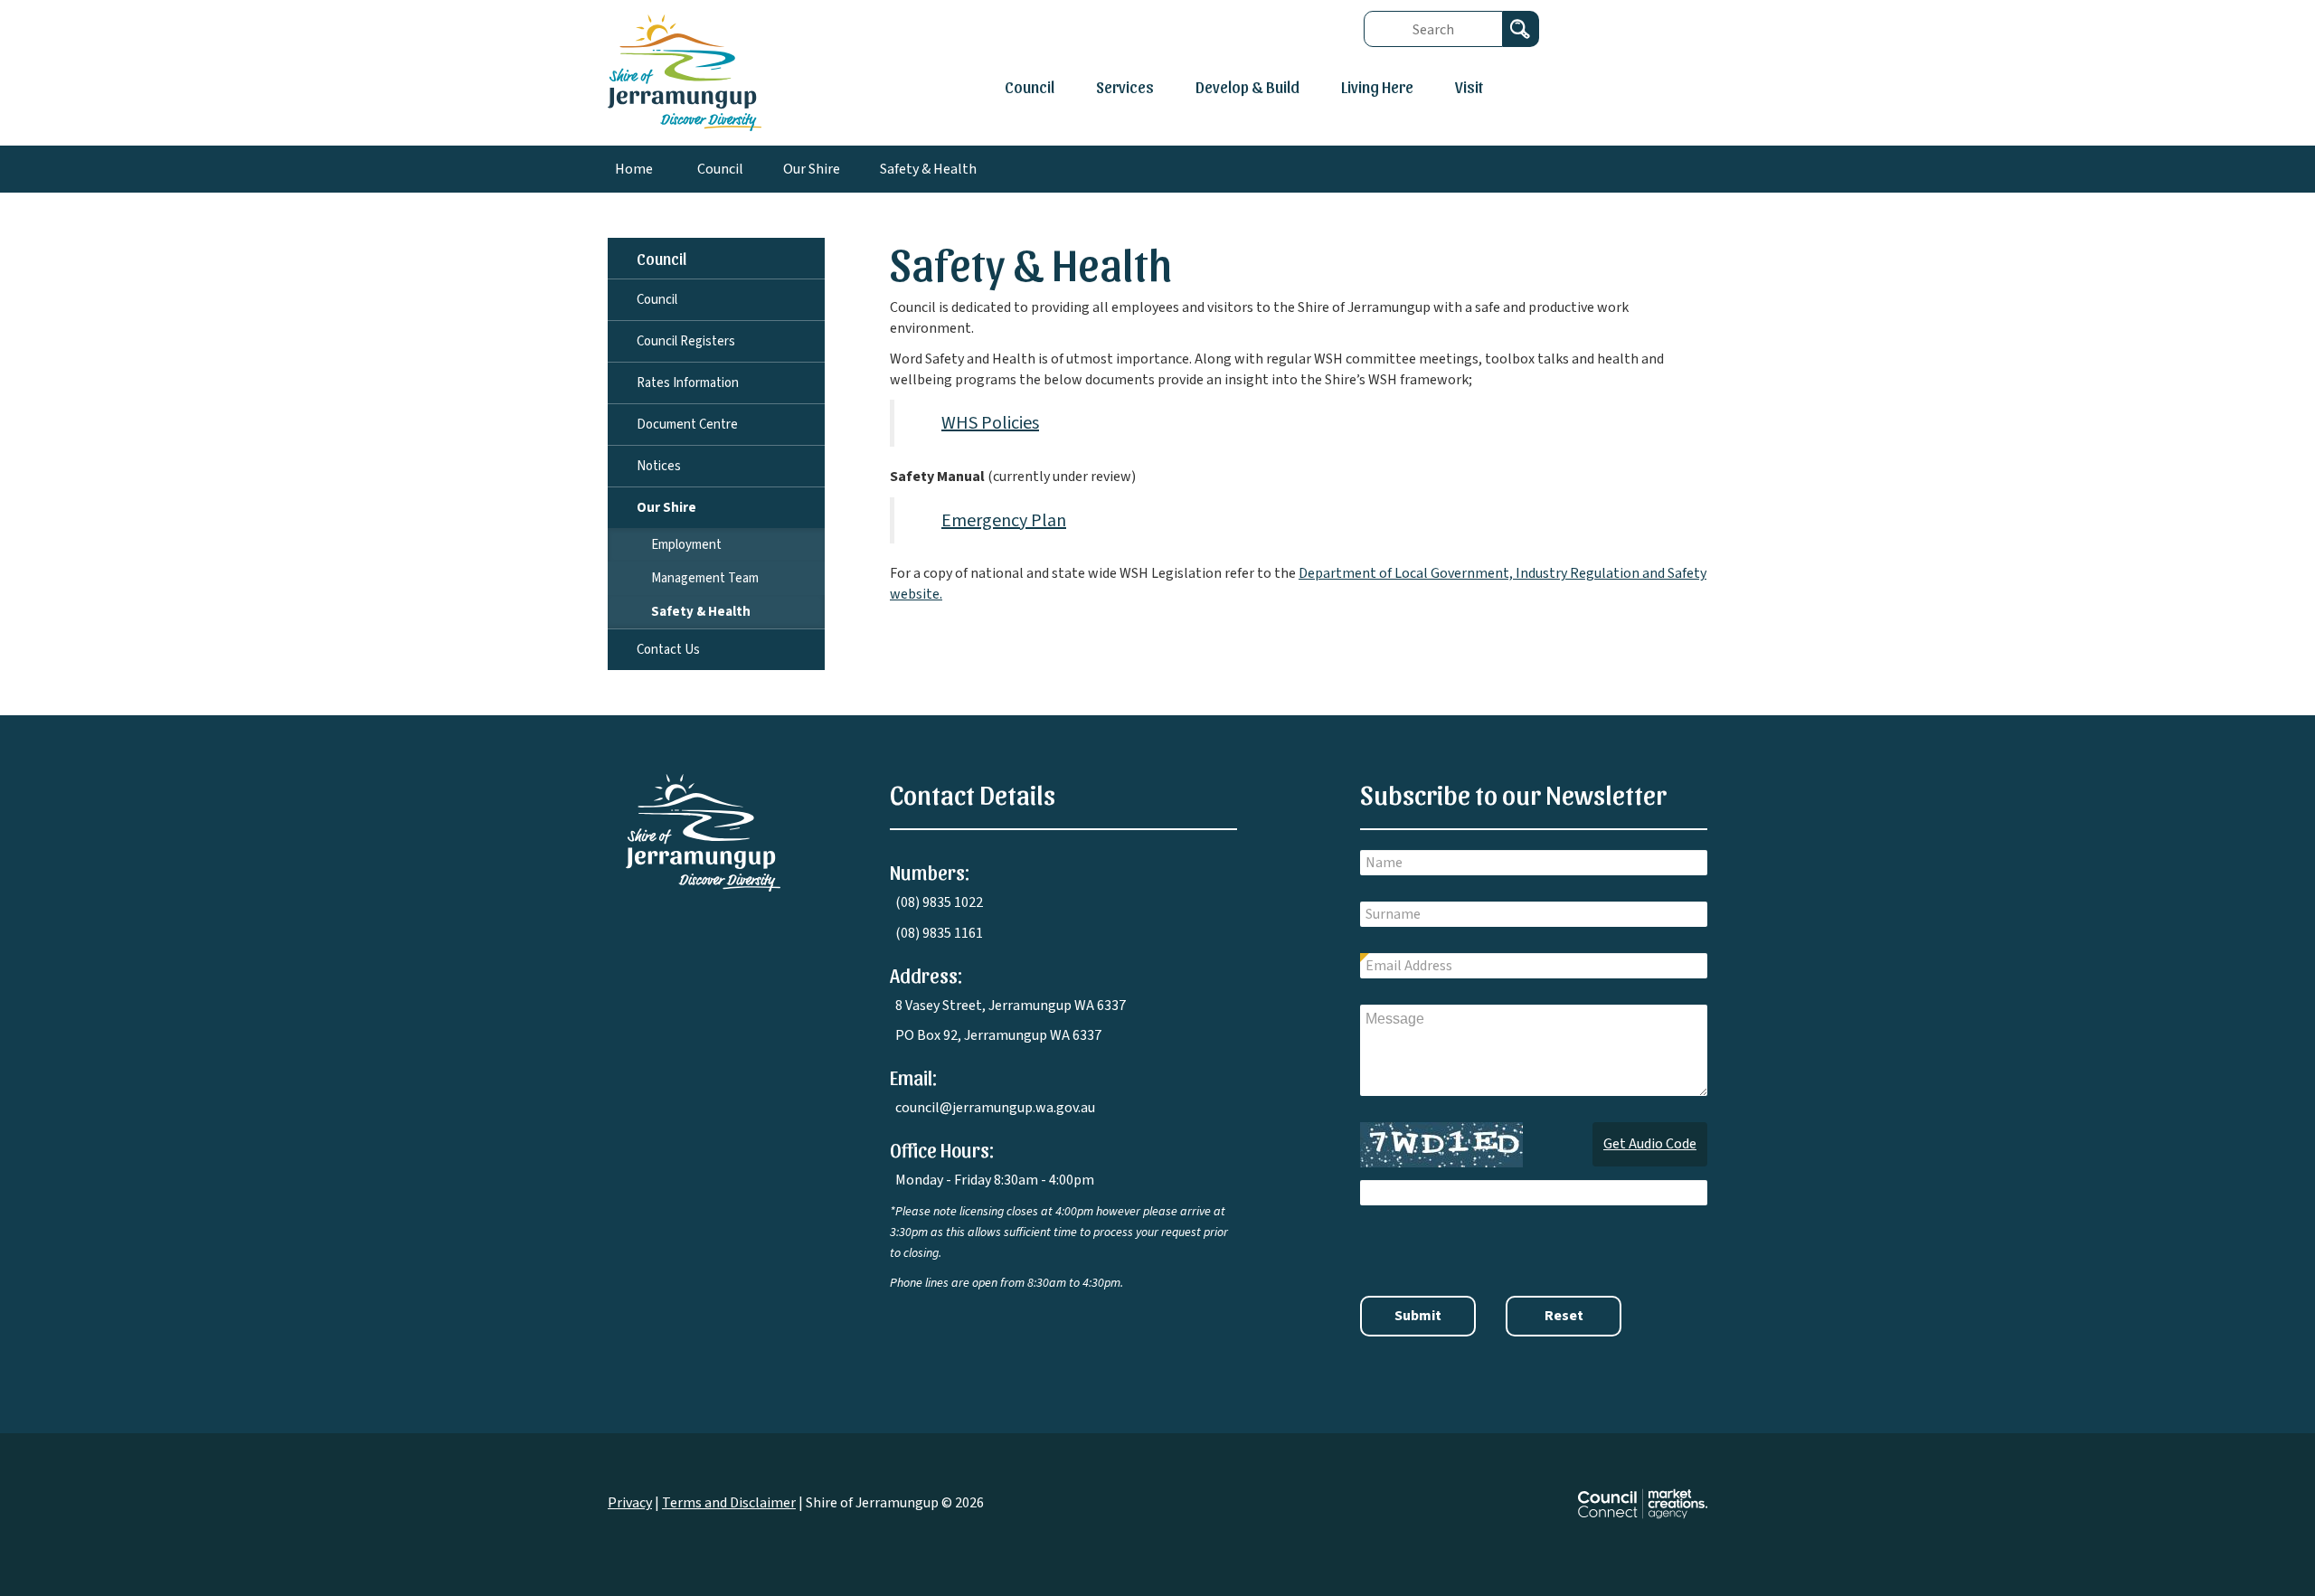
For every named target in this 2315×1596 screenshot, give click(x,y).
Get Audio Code (1650, 1144)
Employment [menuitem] (686, 545)
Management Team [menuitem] (705, 578)
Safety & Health (928, 169)
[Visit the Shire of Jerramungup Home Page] (685, 71)
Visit (1469, 86)
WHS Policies (990, 423)
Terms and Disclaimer (729, 1503)
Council (1030, 86)
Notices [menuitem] (659, 466)
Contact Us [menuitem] (668, 650)
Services (1125, 86)
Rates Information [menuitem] (688, 383)
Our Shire (812, 169)
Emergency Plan (1004, 521)
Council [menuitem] (661, 258)
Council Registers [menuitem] (686, 341)
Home (634, 169)
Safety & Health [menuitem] (701, 612)
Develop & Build (1247, 86)
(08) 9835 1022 (939, 902)
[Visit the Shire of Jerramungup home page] (703, 832)
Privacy (630, 1503)
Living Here (1377, 86)
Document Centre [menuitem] (687, 425)
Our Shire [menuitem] (666, 508)
